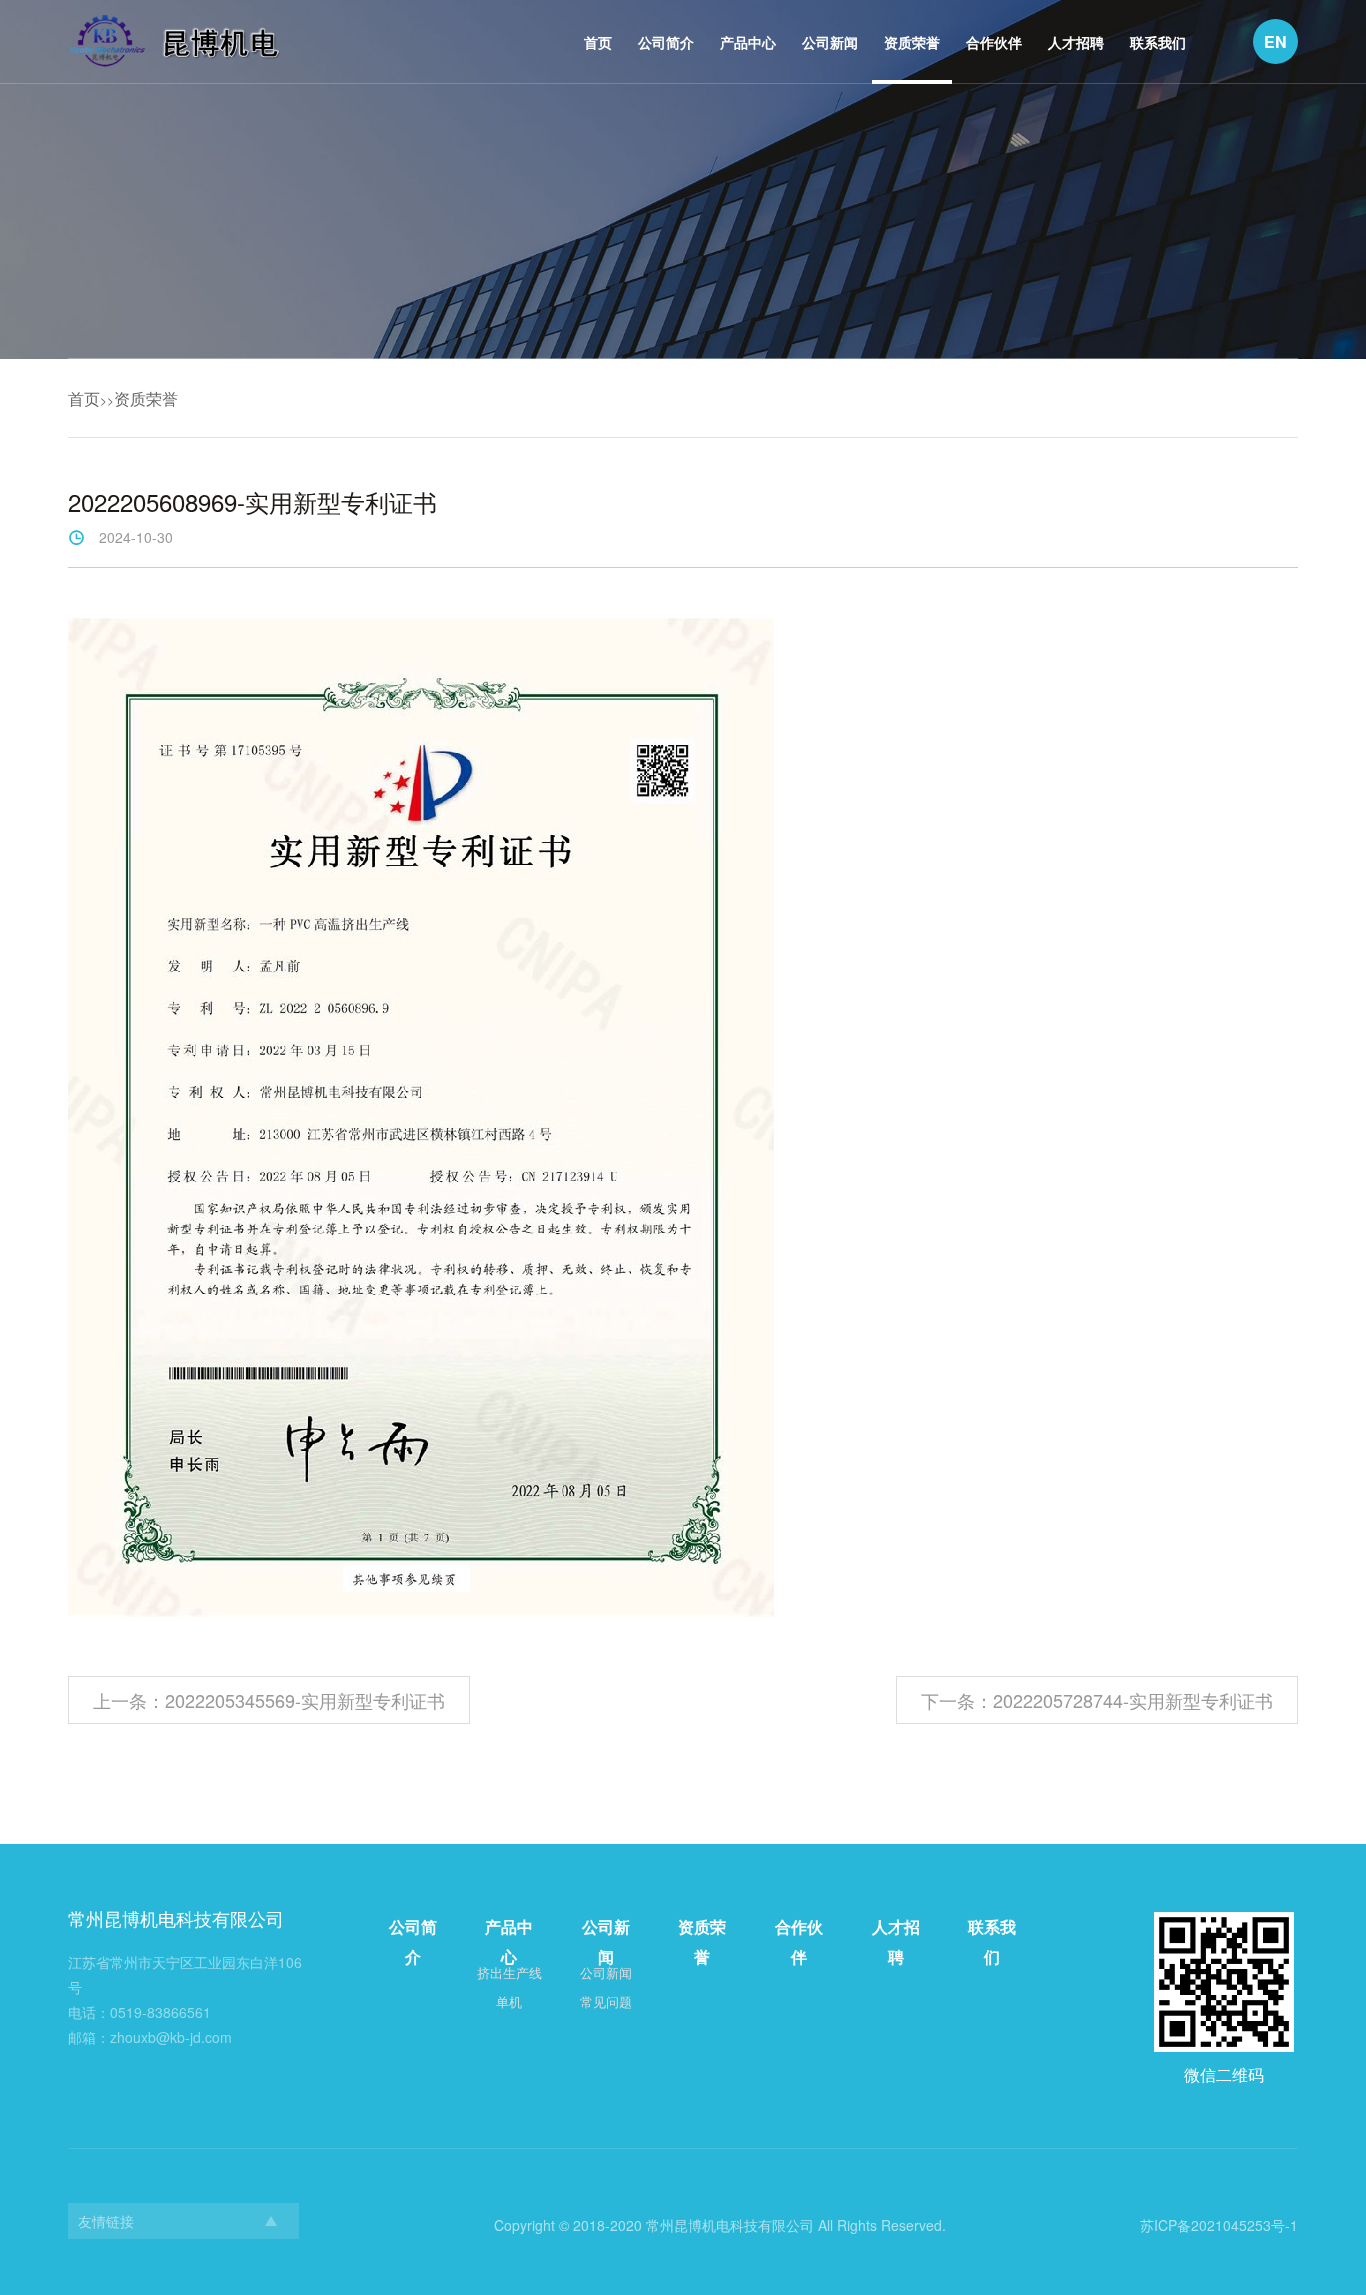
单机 (509, 2001)
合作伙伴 (994, 42)
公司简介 (666, 42)
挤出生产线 (509, 1972)
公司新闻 (830, 42)
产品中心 (748, 42)
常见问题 (606, 2001)
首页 (598, 42)
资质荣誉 (912, 42)
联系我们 (1158, 42)
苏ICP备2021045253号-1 (1219, 2225)
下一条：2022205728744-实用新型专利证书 (1097, 1700)
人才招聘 (1076, 42)
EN (1275, 41)
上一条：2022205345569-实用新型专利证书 (269, 1700)
